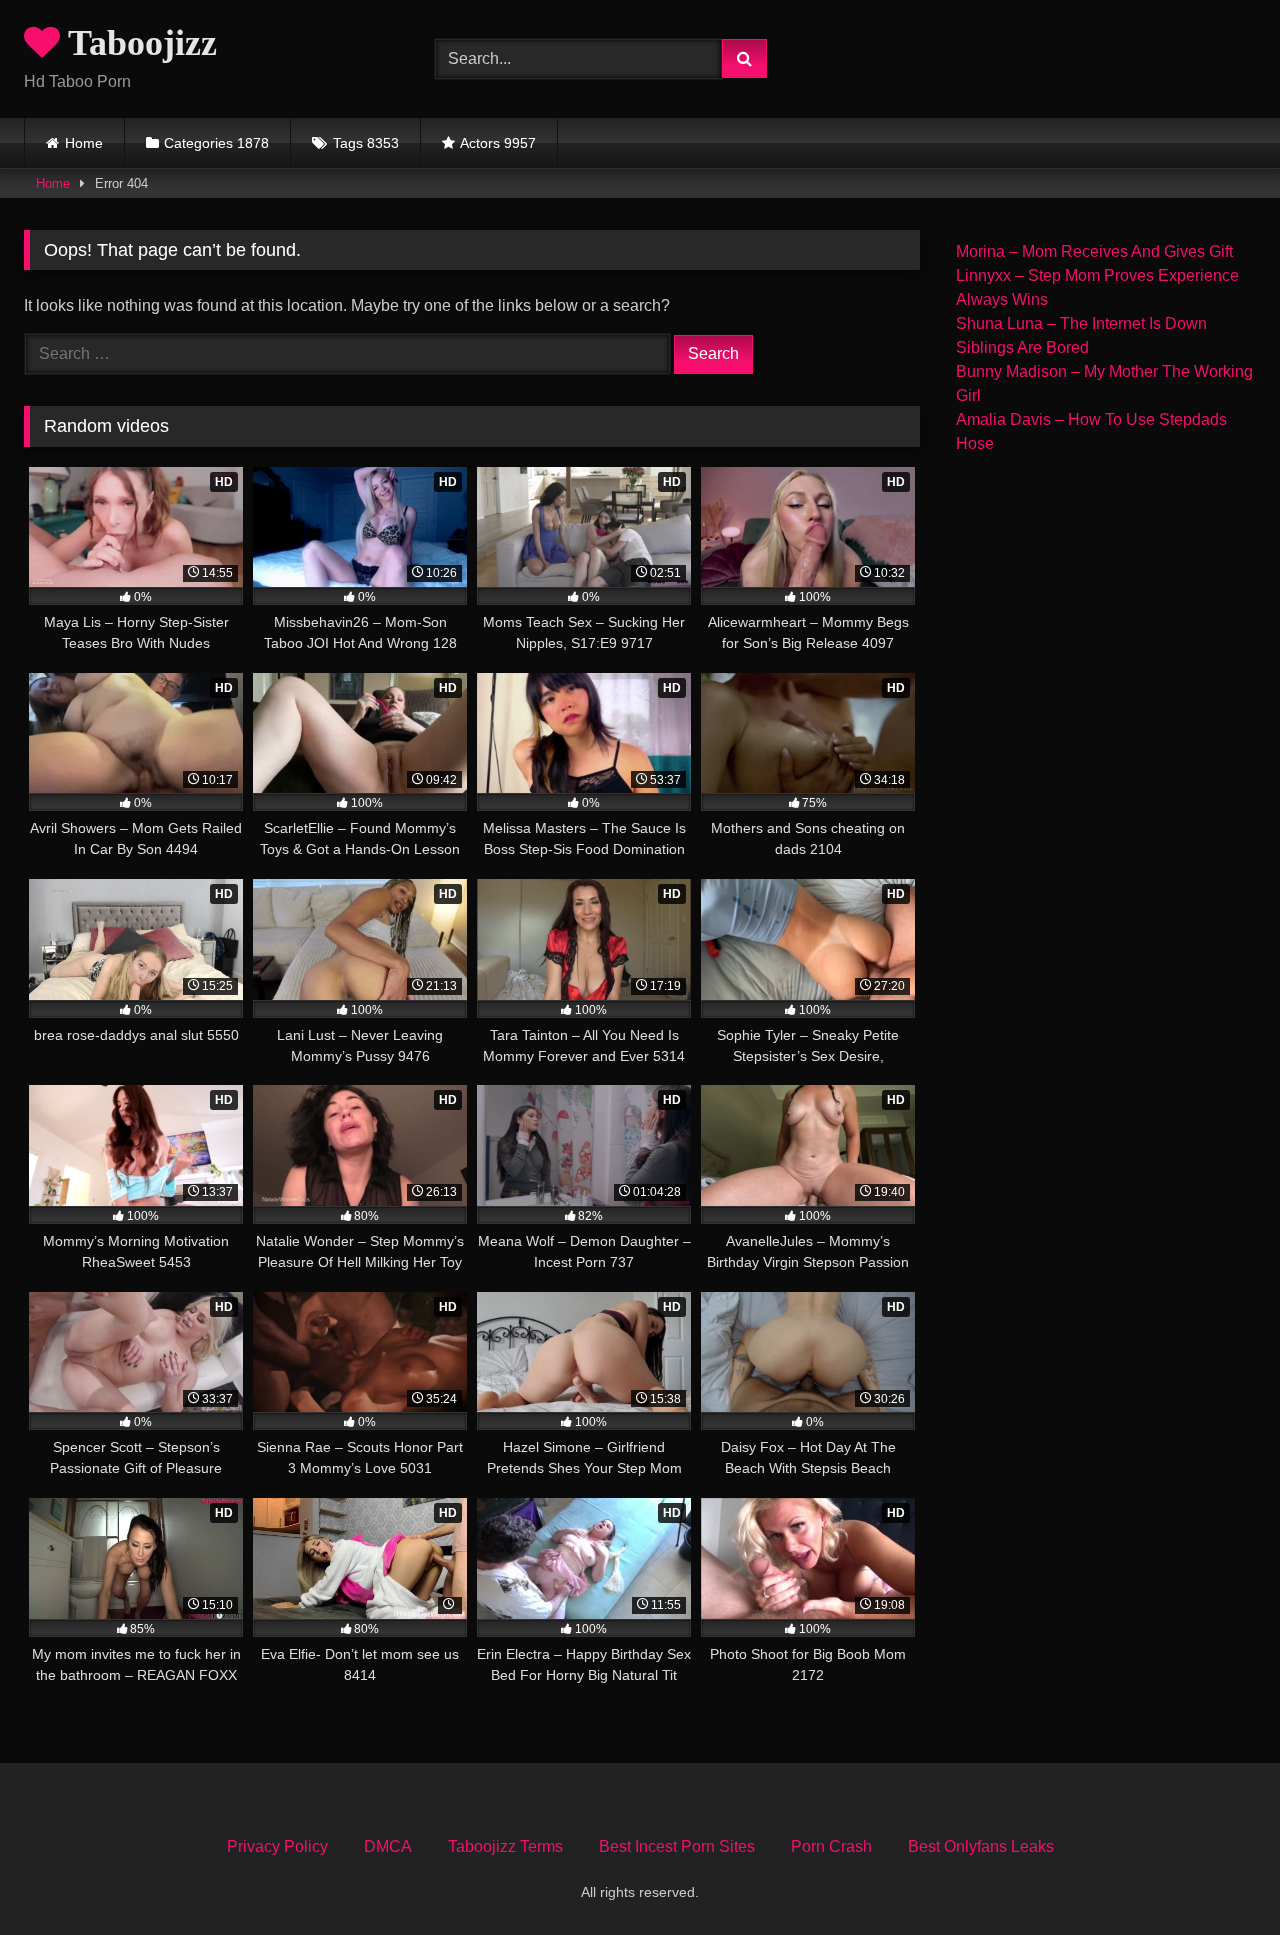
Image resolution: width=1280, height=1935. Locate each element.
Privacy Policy (277, 1846)
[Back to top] (1218, 1875)
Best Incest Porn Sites (677, 1846)
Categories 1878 (216, 143)
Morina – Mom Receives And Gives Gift (1094, 251)
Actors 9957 (498, 143)
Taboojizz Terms (505, 1846)
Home (84, 143)
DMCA (388, 1846)
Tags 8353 (366, 143)
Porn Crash (831, 1846)
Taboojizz (138, 43)
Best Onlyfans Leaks (981, 1846)
